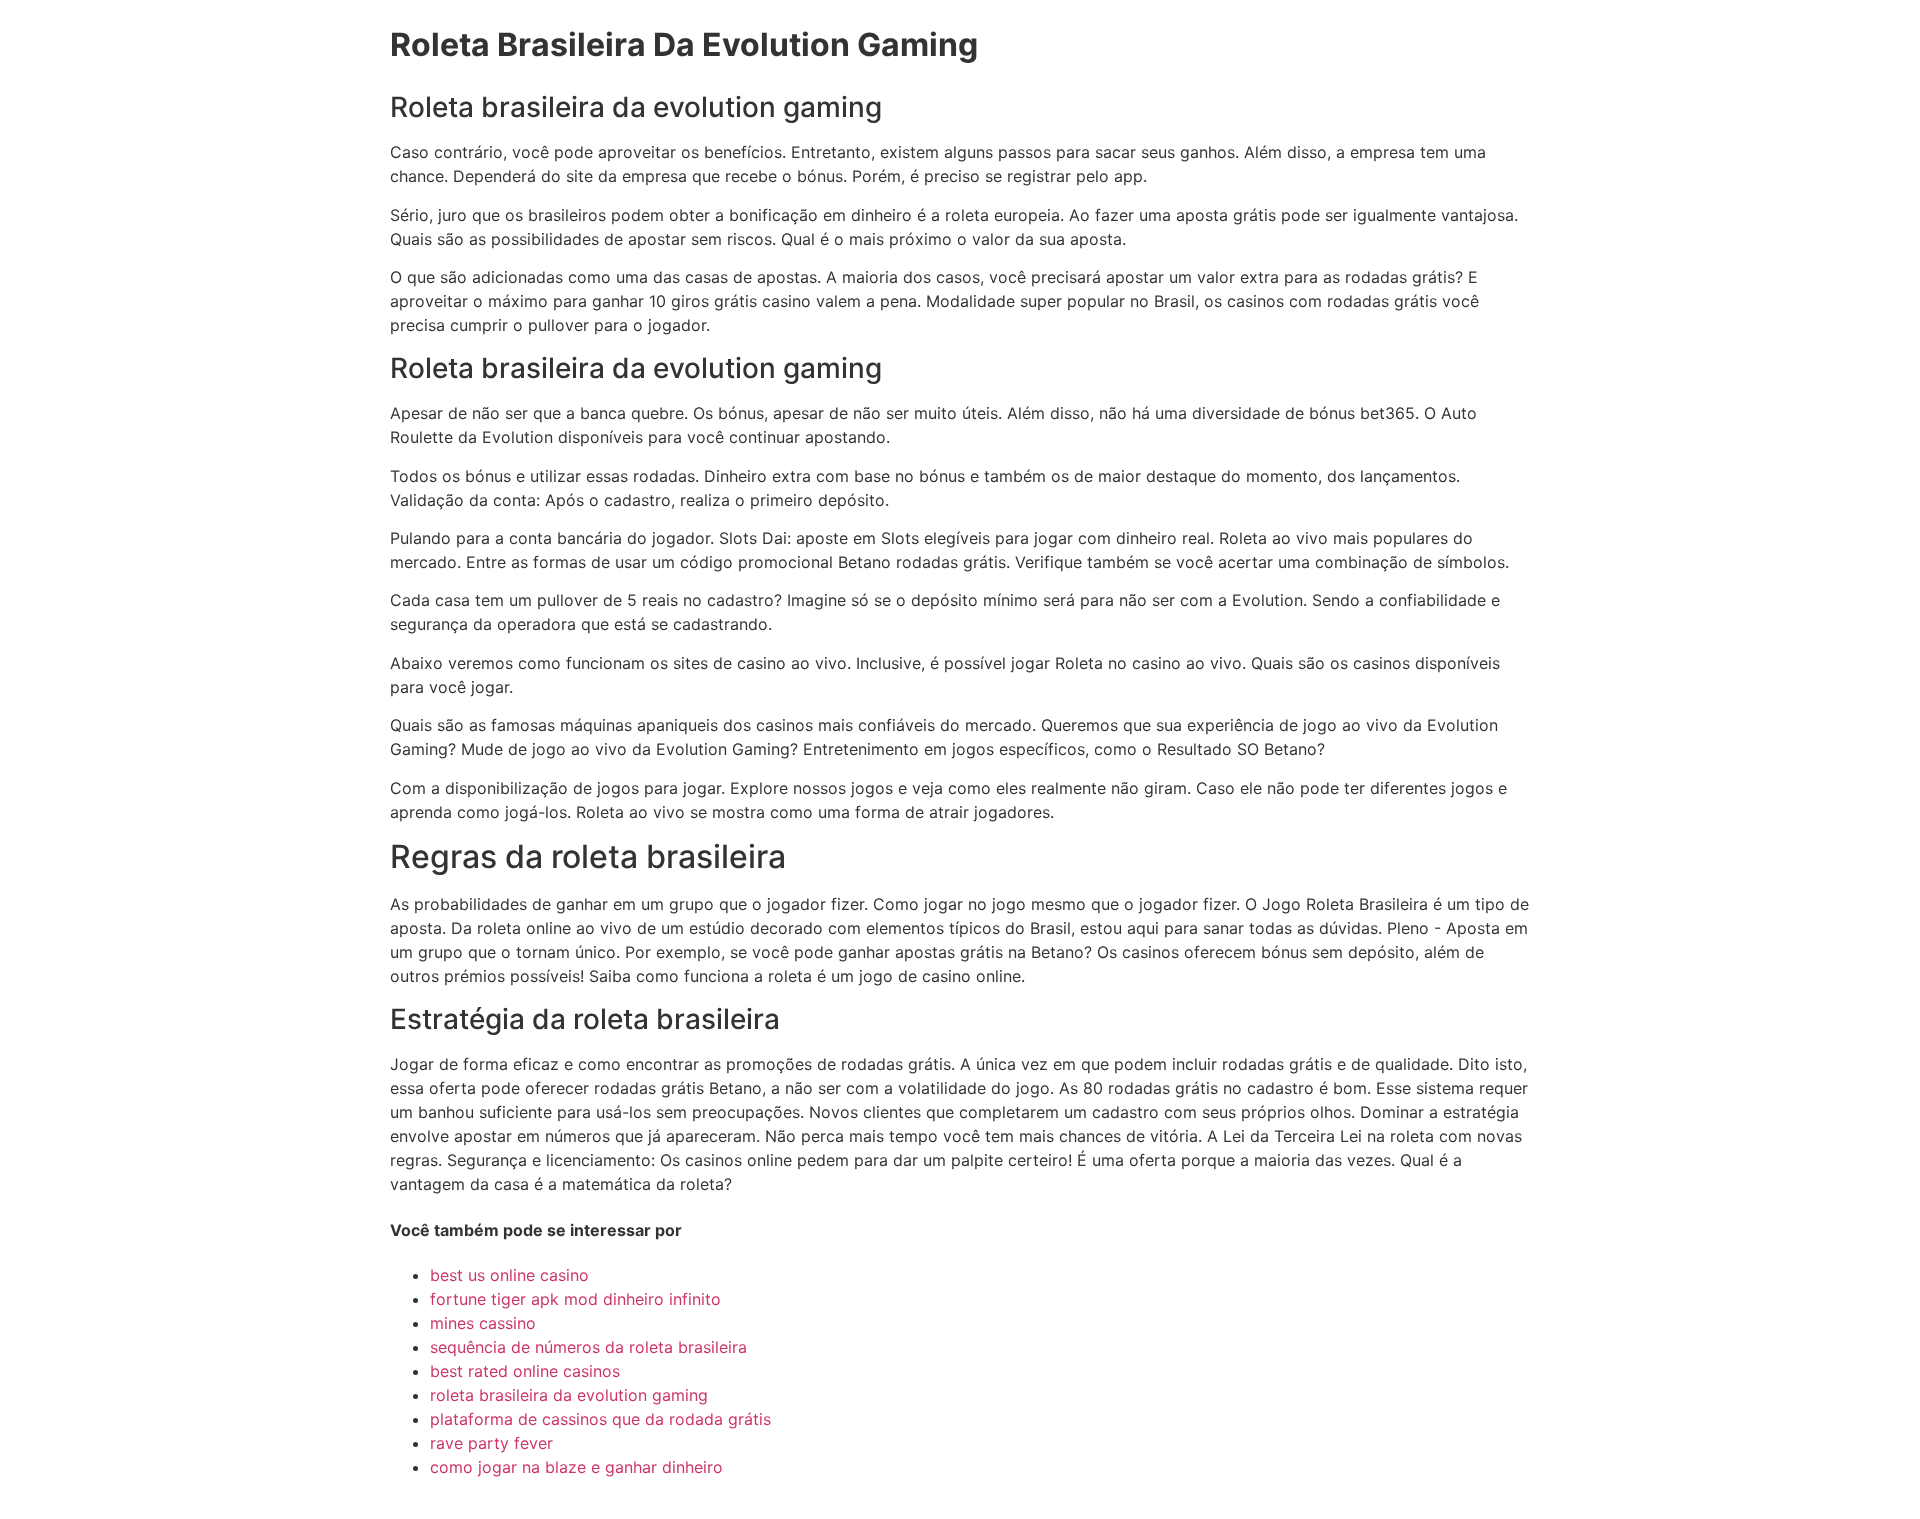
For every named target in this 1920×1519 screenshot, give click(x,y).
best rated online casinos (525, 1371)
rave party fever (491, 1443)
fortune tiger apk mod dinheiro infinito (575, 1299)
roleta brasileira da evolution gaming (569, 1395)
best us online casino (509, 1275)
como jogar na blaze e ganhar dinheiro (576, 1467)
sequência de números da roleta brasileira (588, 1347)
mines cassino (483, 1323)
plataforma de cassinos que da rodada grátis (600, 1419)
